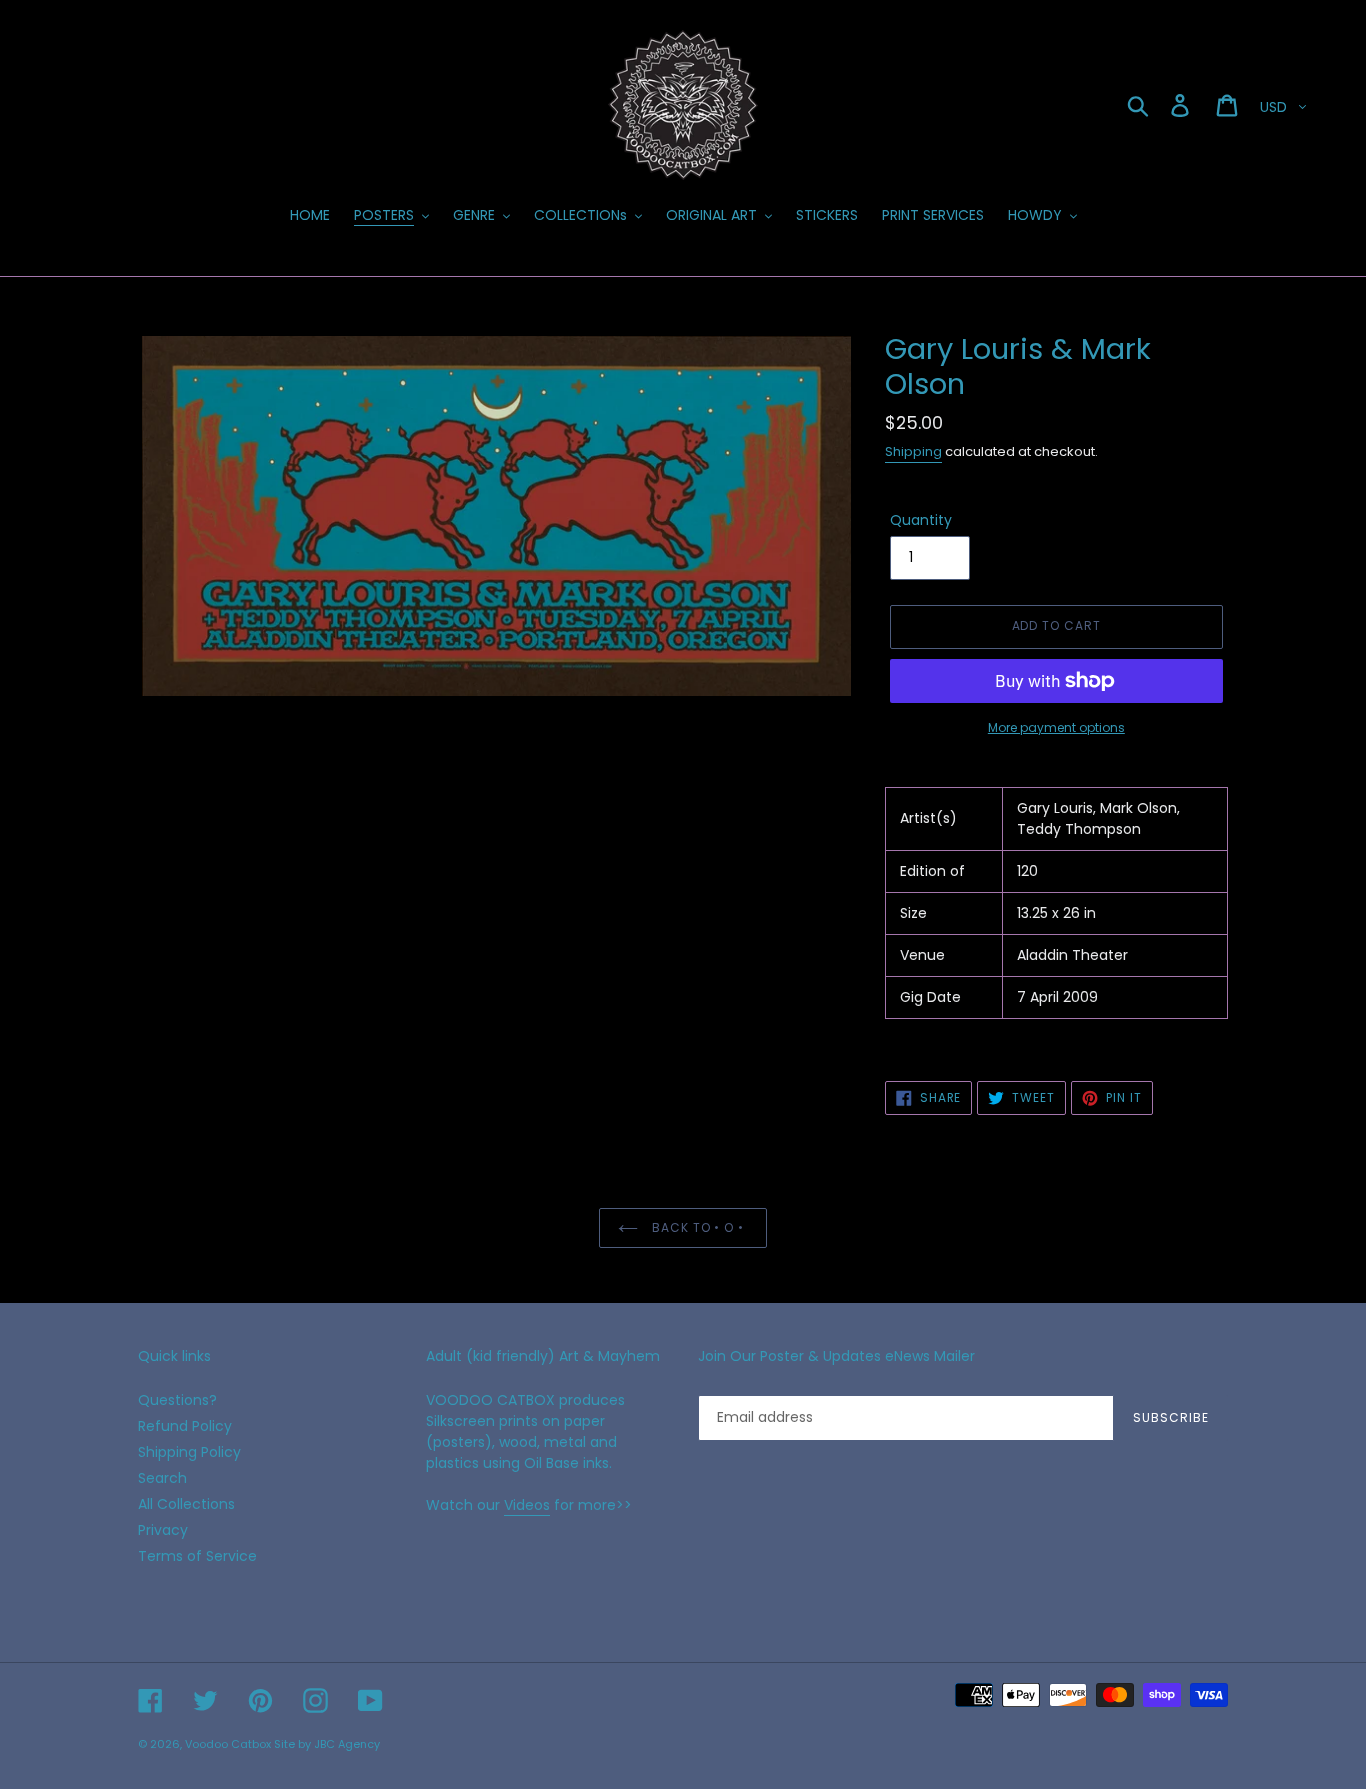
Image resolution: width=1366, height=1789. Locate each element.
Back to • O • (698, 1227)
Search (162, 1478)
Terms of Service (197, 1556)
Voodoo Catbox (228, 1744)
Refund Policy (185, 1426)
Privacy (163, 1530)
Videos (527, 1505)
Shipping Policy (189, 1452)
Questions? (177, 1400)
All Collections (186, 1504)
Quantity (921, 520)
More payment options (1056, 727)
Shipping (913, 451)
